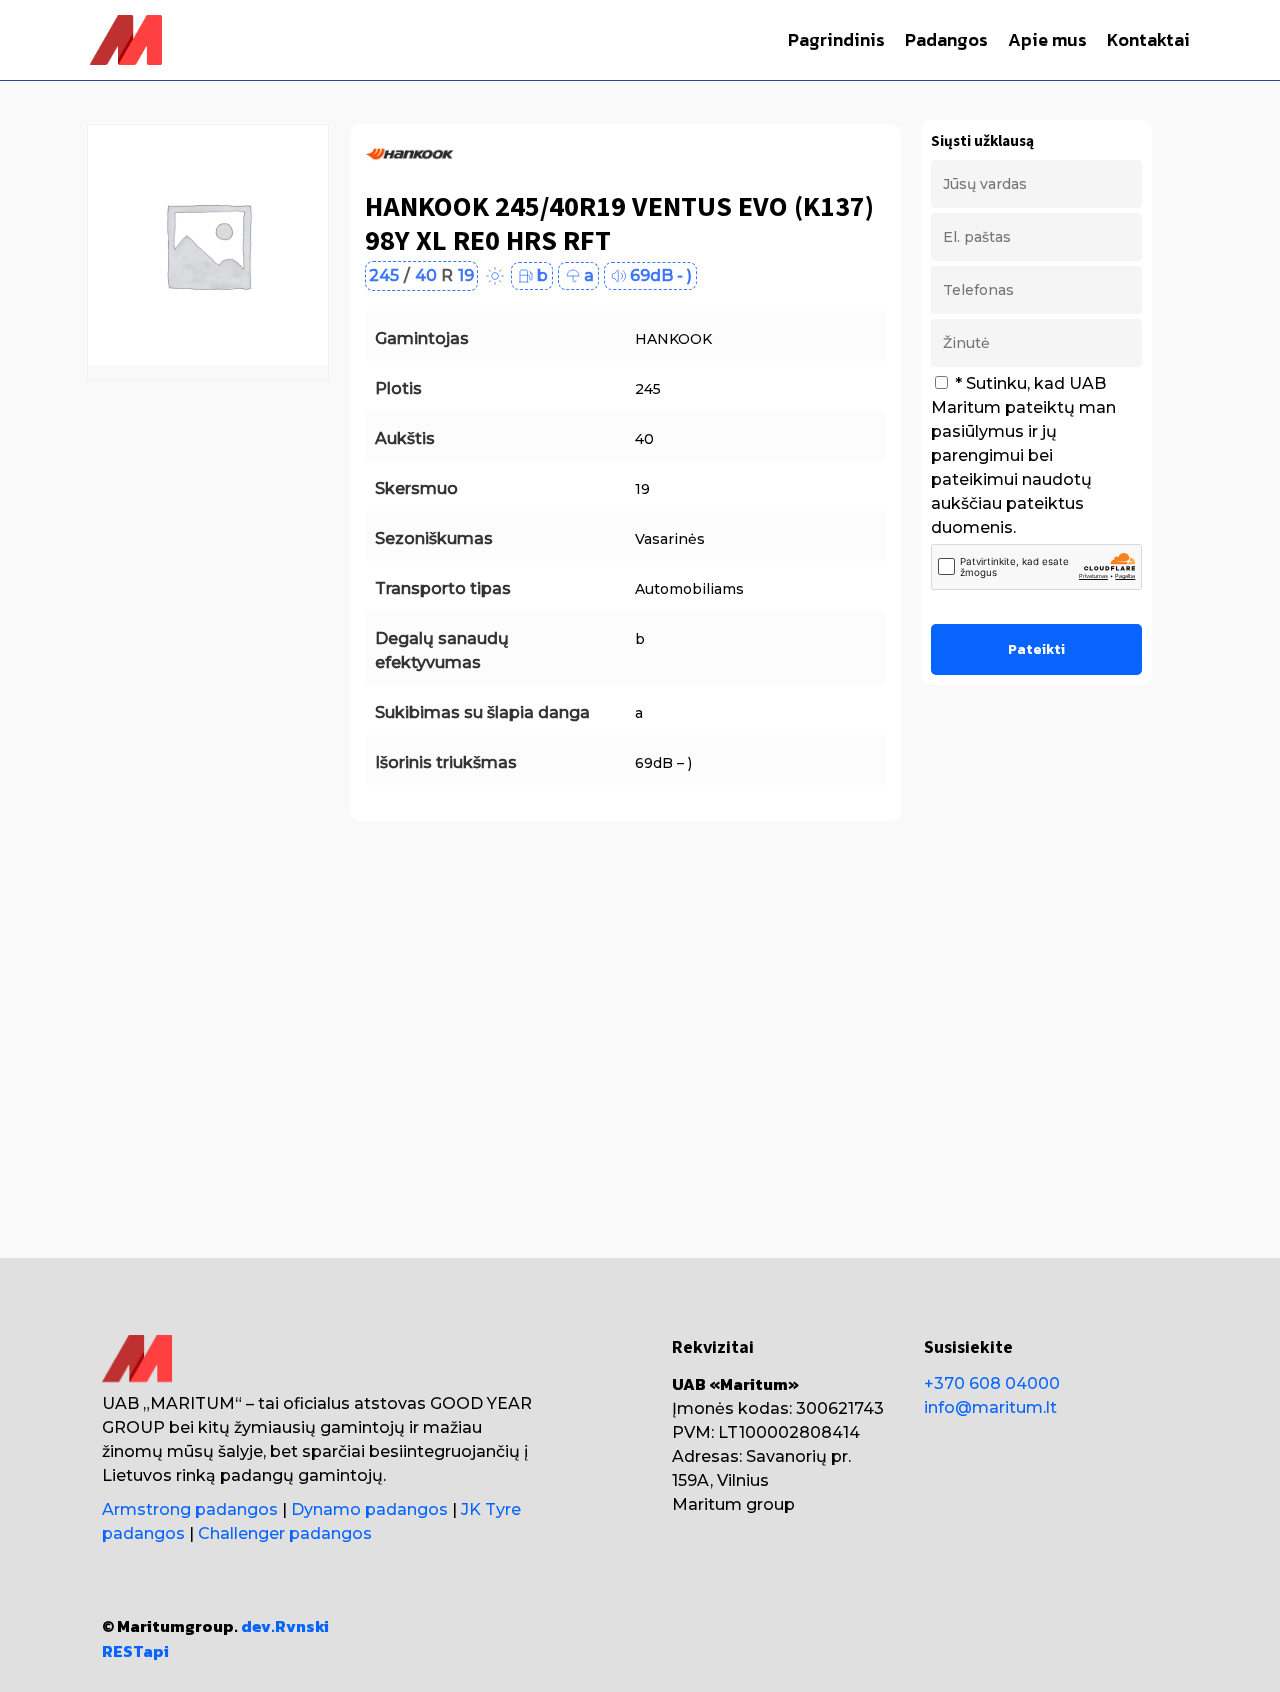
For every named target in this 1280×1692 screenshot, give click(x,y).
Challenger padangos (285, 1533)
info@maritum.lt (990, 1407)
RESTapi (135, 1651)
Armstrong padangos (190, 1509)
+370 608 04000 (992, 1383)
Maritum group (733, 1504)
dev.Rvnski (285, 1626)
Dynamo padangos (369, 1509)
